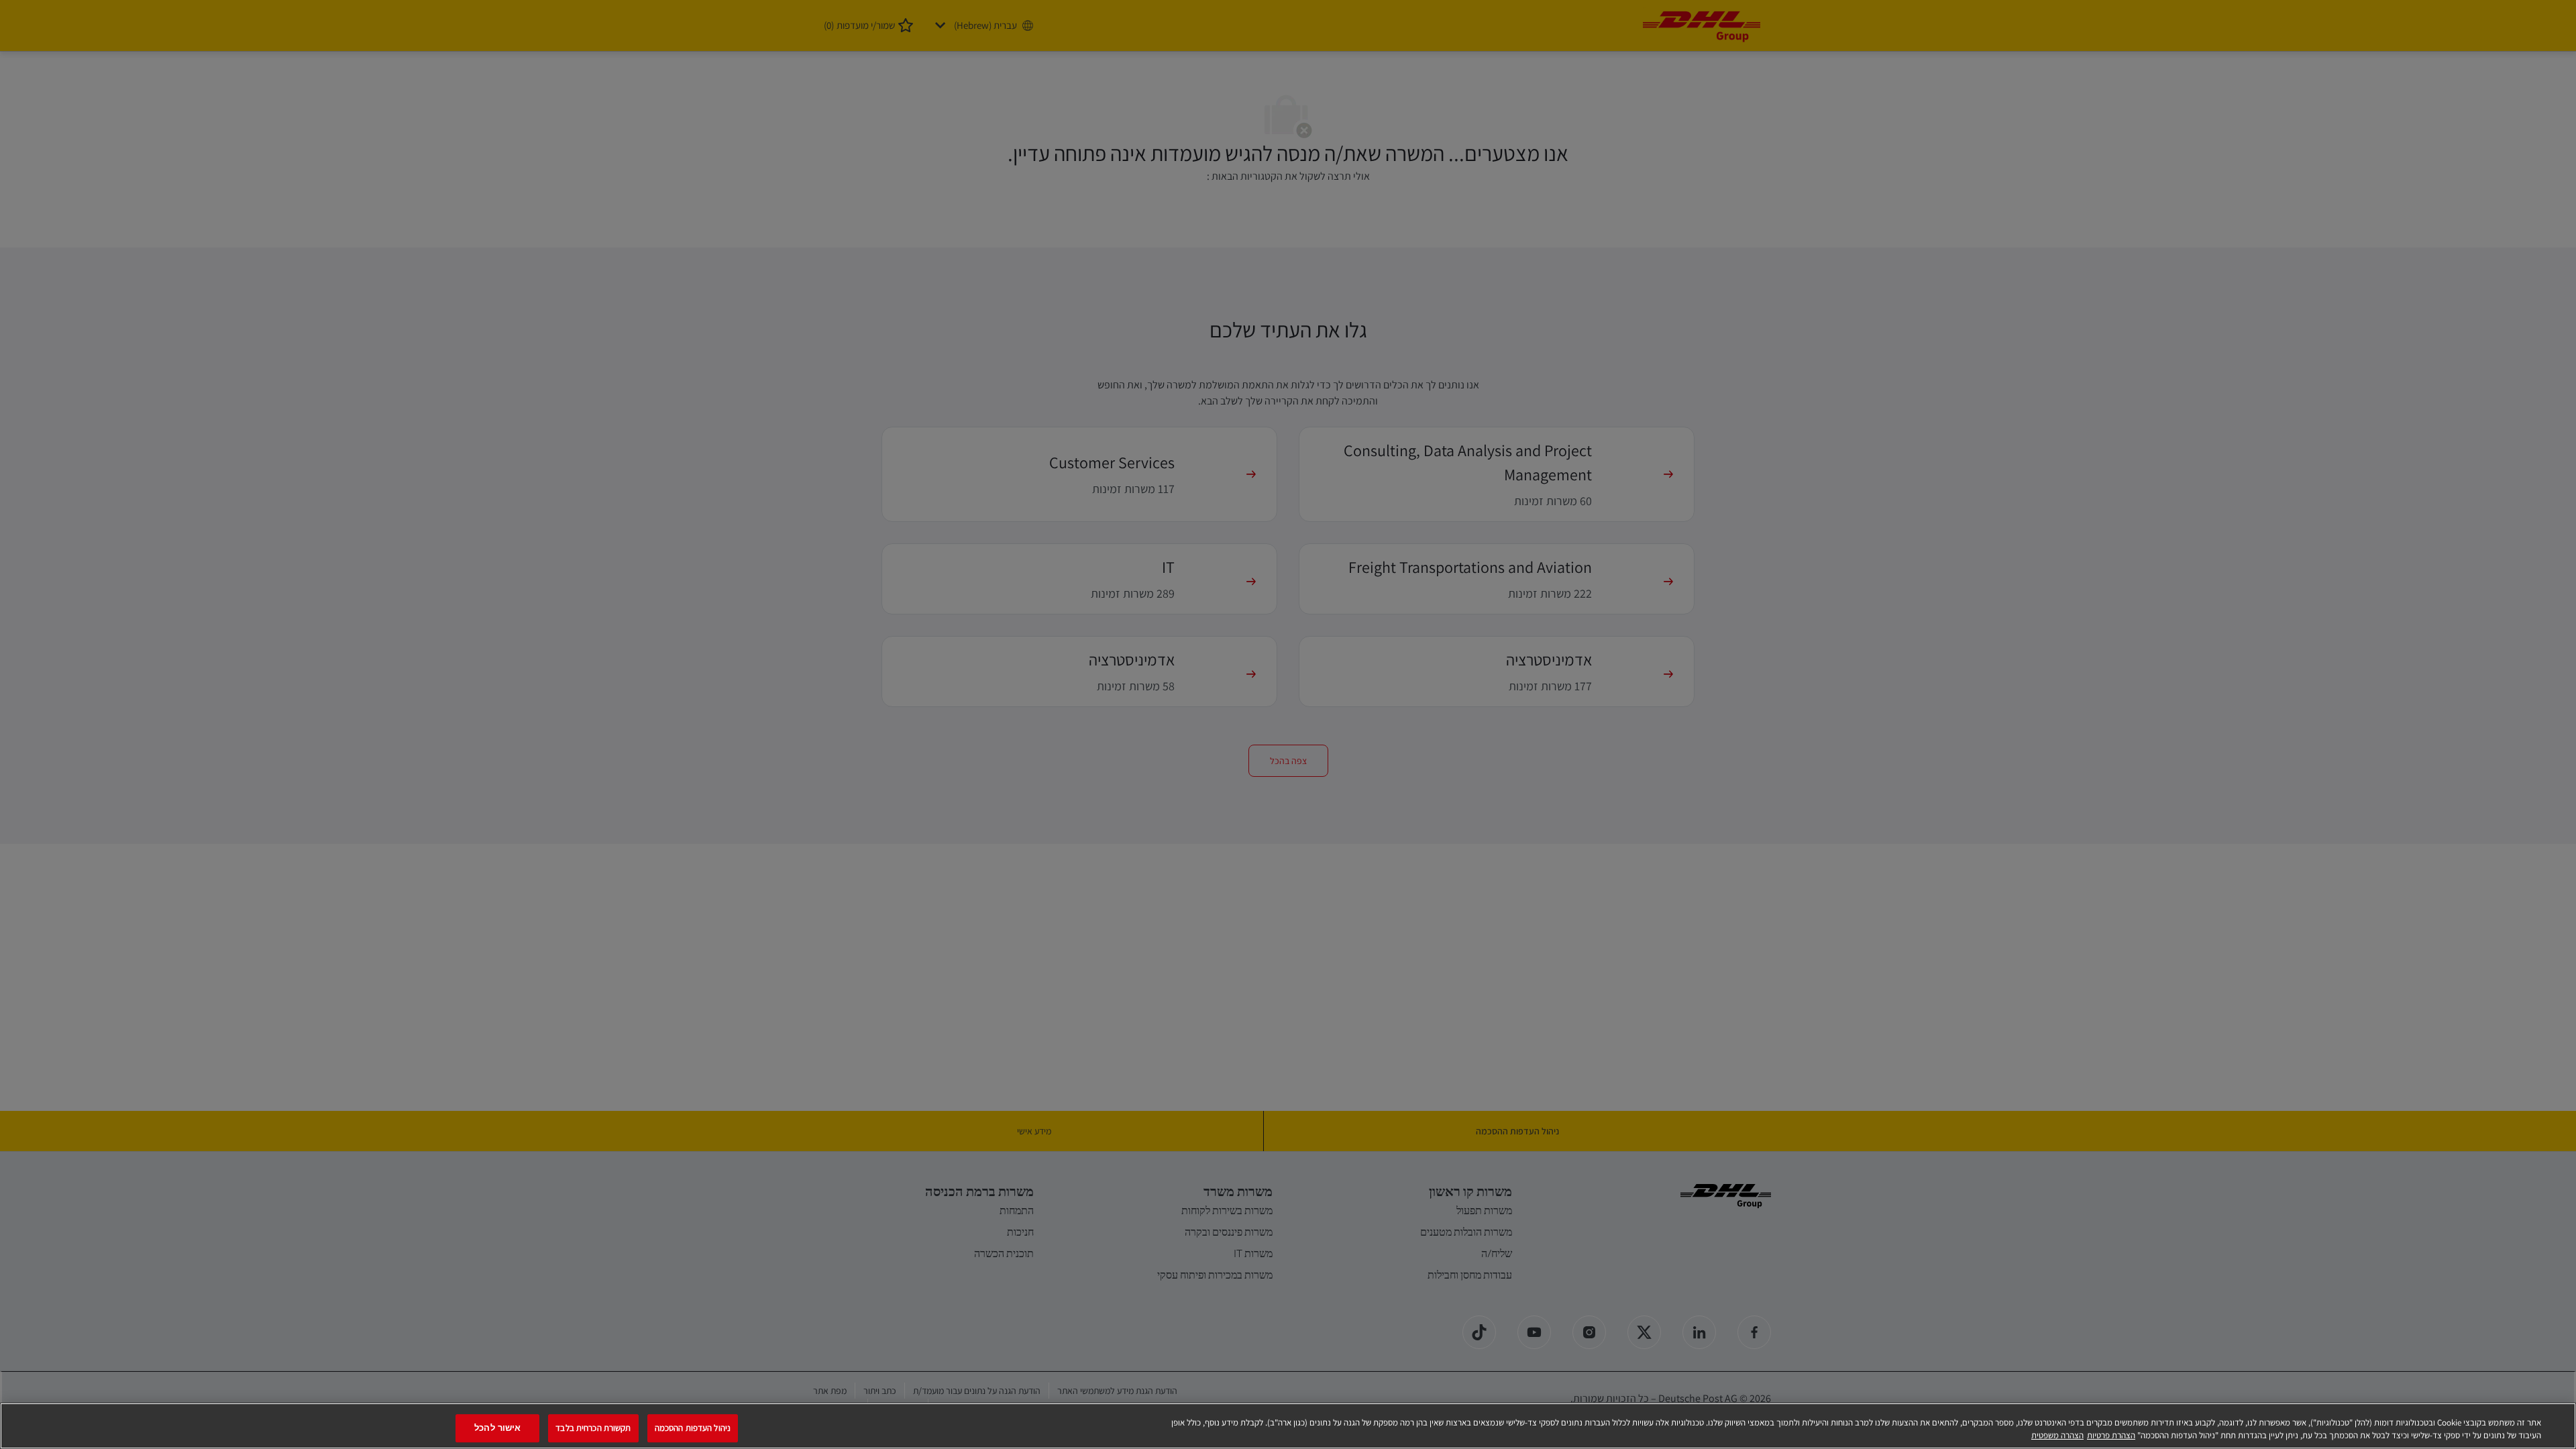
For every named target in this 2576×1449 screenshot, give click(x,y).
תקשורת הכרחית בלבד (593, 1429)
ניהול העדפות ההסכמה (693, 1429)
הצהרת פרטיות (2111, 1435)
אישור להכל (497, 1429)
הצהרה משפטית (2057, 1435)
